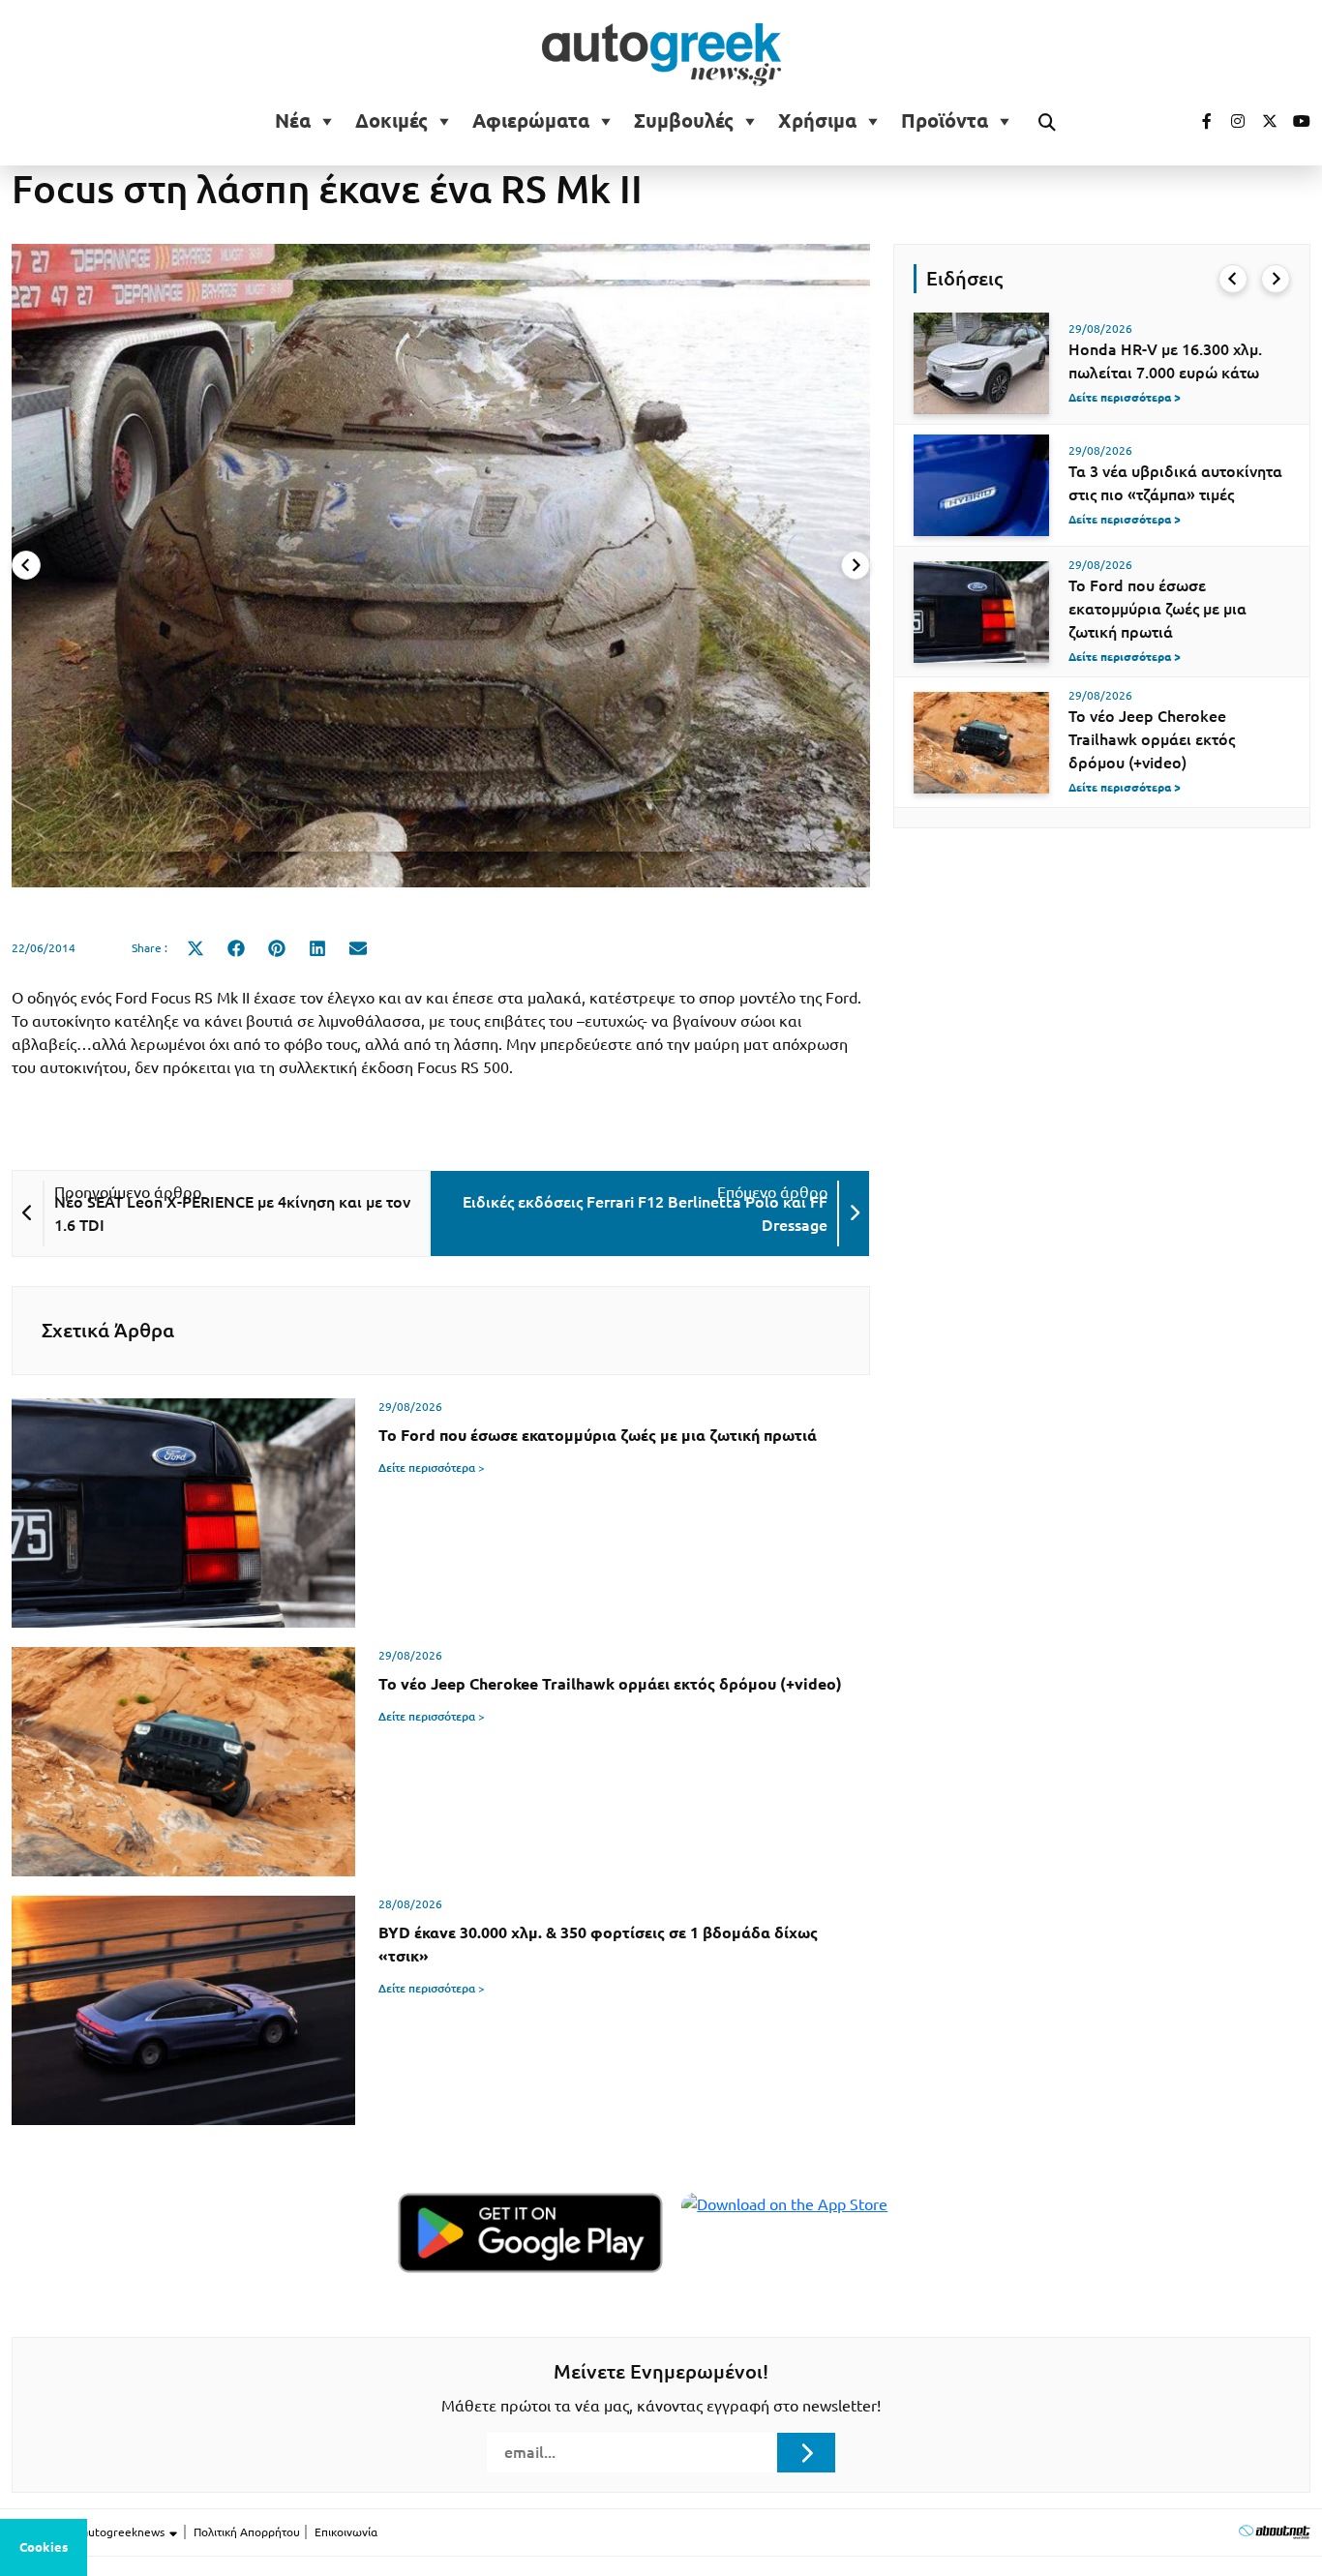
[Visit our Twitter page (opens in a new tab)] (1263, 121)
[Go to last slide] (1233, 279)
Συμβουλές (684, 121)
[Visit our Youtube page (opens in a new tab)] (1296, 121)
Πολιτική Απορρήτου (247, 2532)
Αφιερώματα (531, 121)
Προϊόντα (945, 121)
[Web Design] (1274, 2532)
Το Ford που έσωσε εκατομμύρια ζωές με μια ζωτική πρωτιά (1157, 609)
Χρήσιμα (817, 121)
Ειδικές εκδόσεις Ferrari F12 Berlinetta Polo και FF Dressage (645, 1213)
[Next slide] (856, 565)
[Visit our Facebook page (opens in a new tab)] (1197, 121)
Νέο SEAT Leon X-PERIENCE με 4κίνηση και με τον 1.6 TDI (232, 1213)
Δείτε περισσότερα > (432, 1468)
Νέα (293, 121)
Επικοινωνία (346, 2532)
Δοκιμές (391, 121)
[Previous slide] (26, 565)
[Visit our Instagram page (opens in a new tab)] (1230, 121)
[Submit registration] (806, 2452)
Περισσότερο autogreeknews (90, 2532)
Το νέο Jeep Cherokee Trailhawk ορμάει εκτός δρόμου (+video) (1152, 739)
